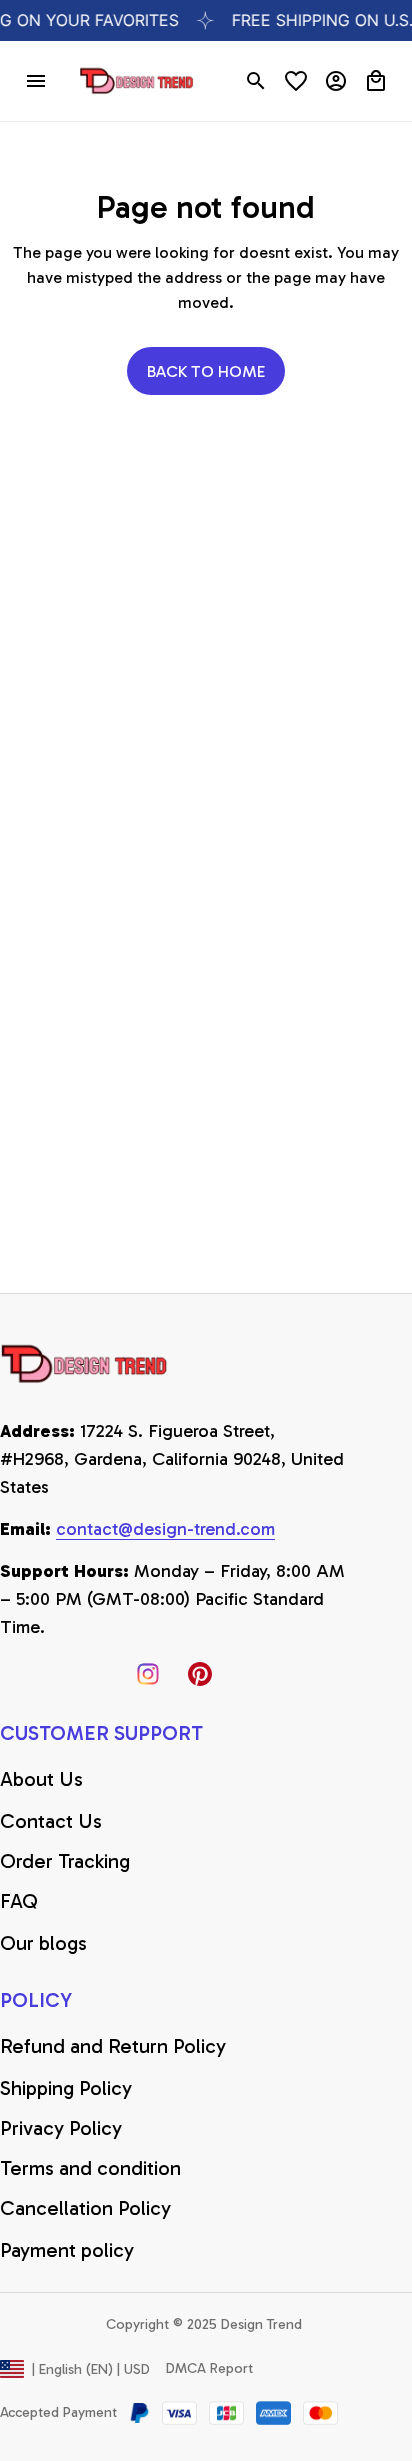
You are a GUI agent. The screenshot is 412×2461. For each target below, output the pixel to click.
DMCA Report (209, 2368)
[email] (165, 1530)
